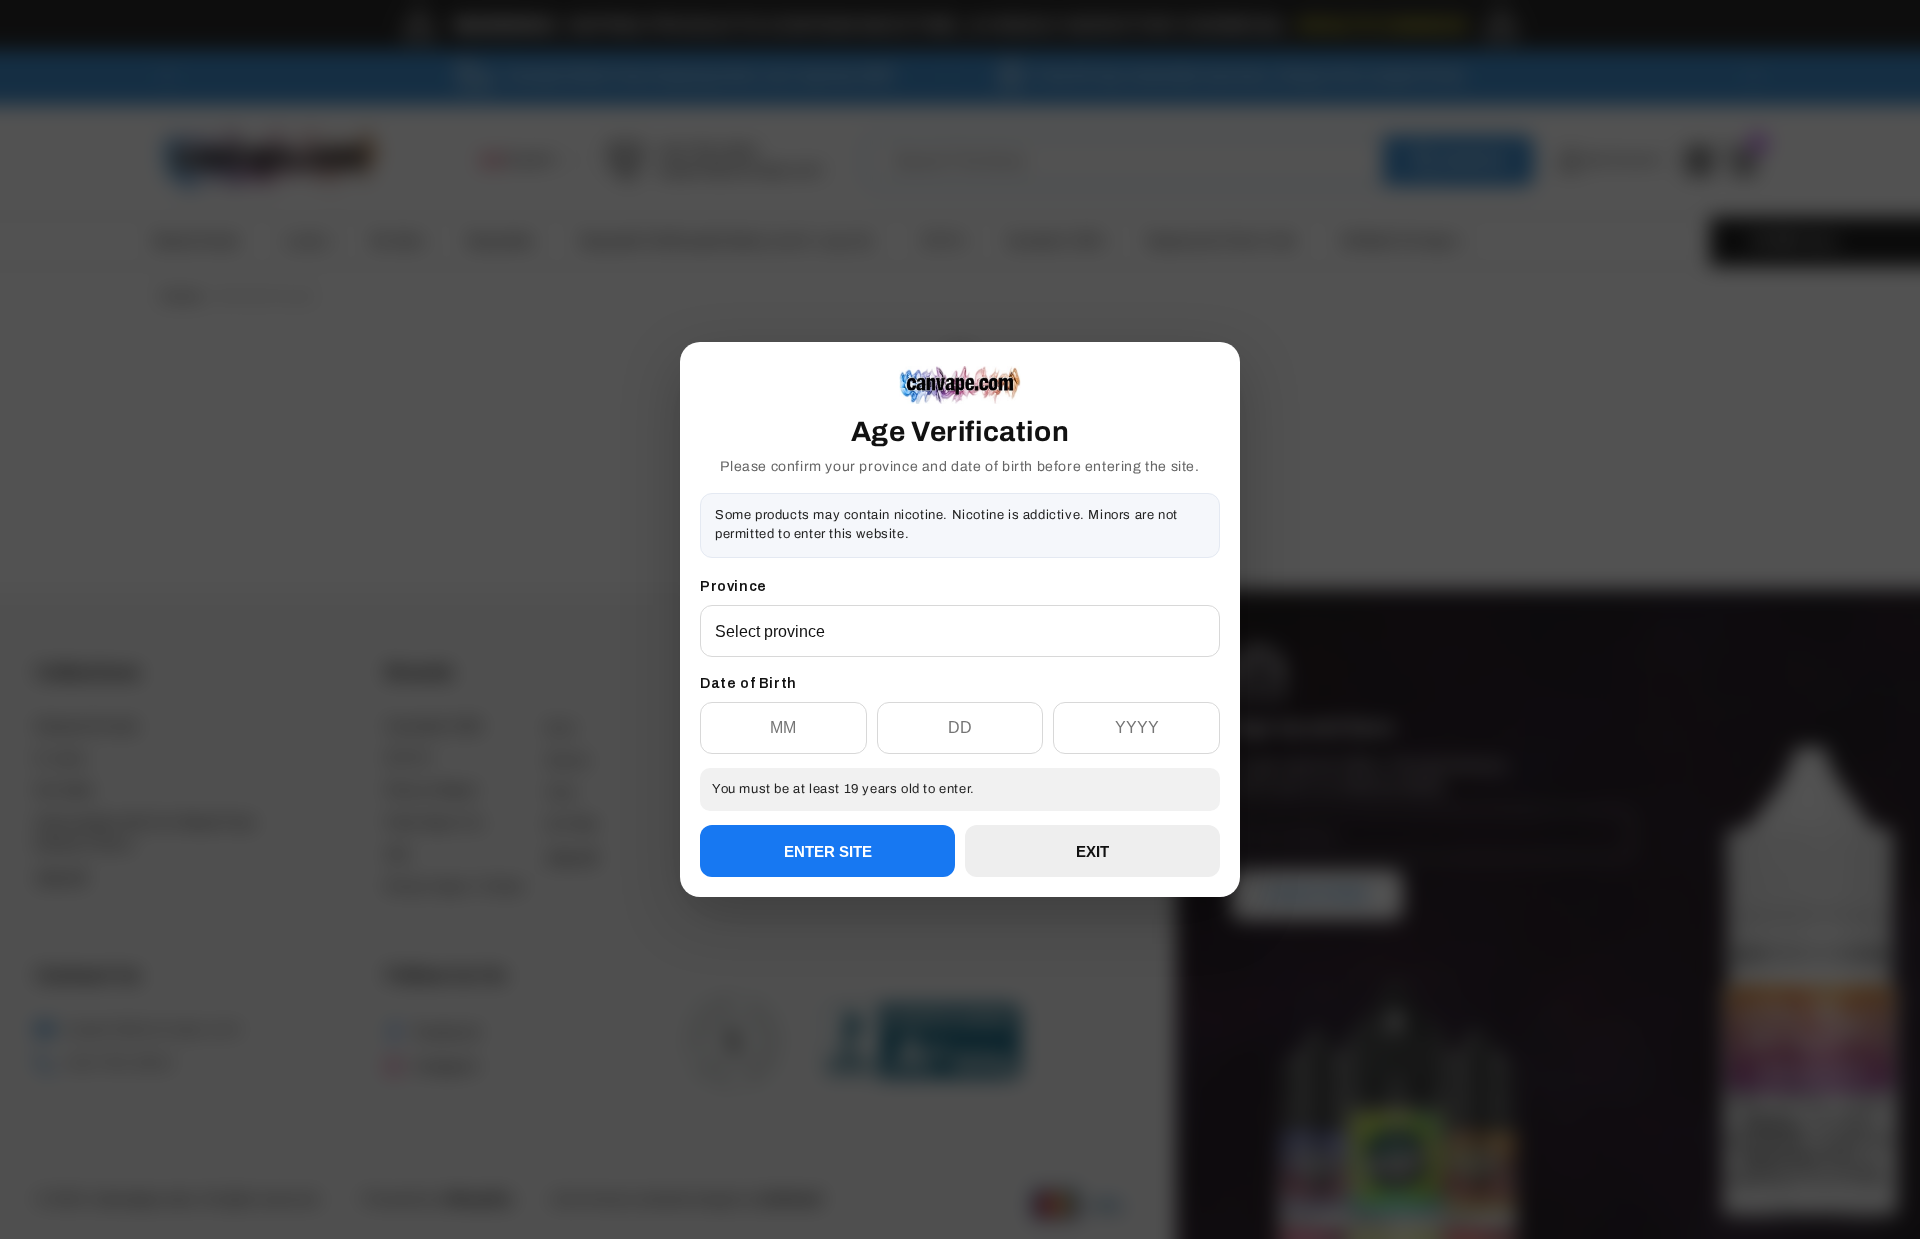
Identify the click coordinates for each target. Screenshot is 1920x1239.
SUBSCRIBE (960, 691)
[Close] (1220, 444)
